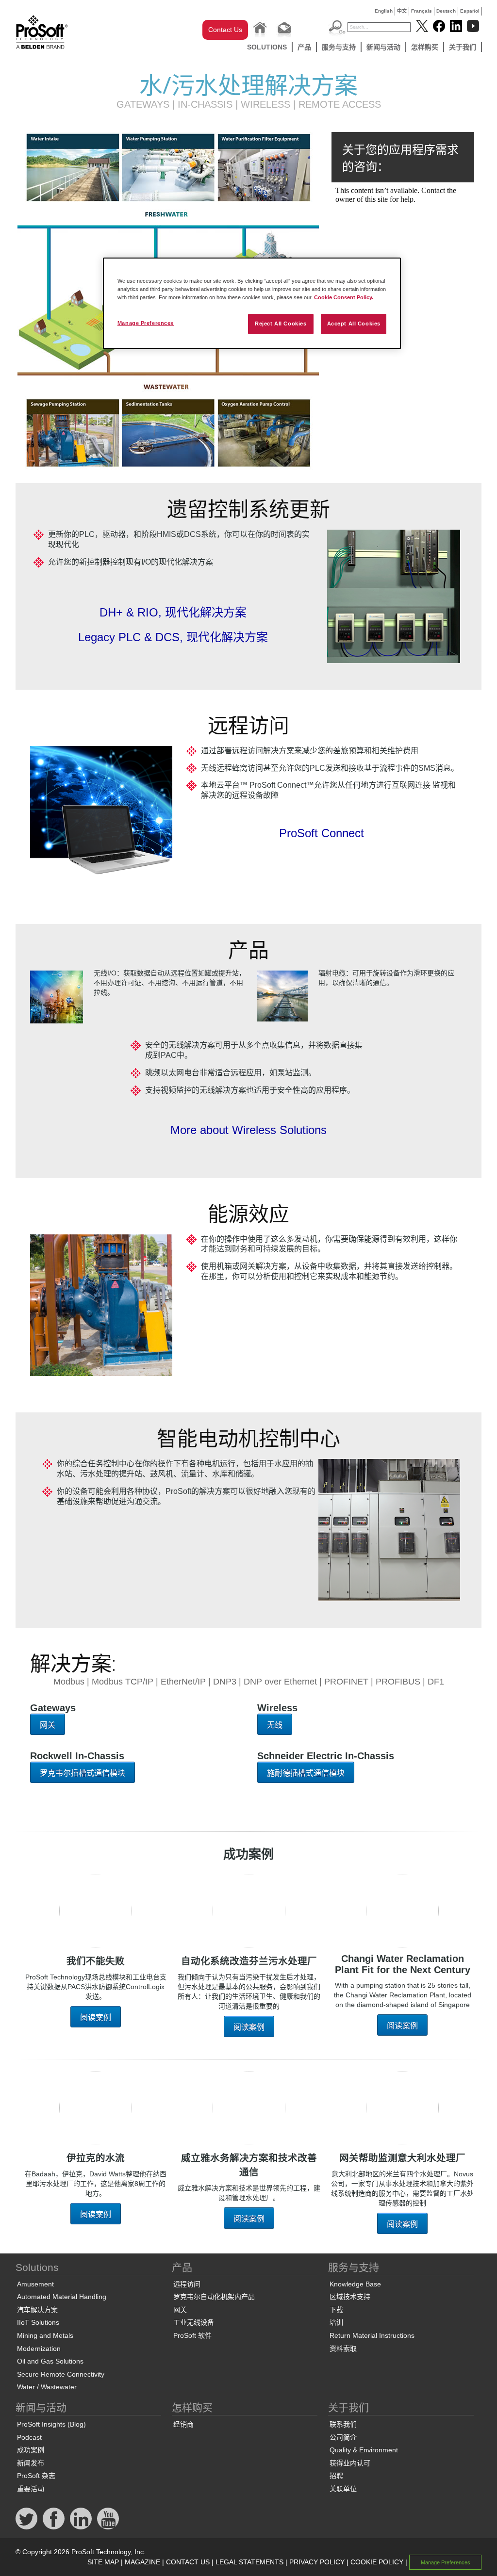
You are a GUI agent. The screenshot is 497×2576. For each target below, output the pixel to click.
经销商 (183, 2424)
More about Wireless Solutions (248, 1130)
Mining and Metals (45, 2335)
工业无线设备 (194, 2322)
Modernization (39, 2349)
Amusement (35, 2284)
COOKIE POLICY (377, 2562)
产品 (304, 47)
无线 (275, 1725)
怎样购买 (425, 47)
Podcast (29, 2437)
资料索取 (343, 2349)
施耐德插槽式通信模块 (306, 1773)
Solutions (267, 47)
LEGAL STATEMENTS (249, 2562)
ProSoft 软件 (192, 2335)
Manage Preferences (146, 323)
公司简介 (343, 2437)
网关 (48, 1725)
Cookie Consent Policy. (344, 297)
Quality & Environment (364, 2450)
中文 (402, 11)
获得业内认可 (350, 2463)
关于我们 (463, 47)
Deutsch (446, 11)
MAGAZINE (142, 2562)
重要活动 (31, 2489)
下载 (336, 2310)
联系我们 (343, 2424)
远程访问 (187, 2284)
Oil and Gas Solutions (50, 2361)
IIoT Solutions (38, 2322)
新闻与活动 (383, 47)
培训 (336, 2322)
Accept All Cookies (354, 324)
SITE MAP (103, 2562)
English (384, 11)
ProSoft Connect (322, 833)
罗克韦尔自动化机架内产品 (214, 2297)
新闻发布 (31, 2463)
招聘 (336, 2476)
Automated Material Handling (62, 2297)
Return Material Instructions (372, 2335)
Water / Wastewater (47, 2387)
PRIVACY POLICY (317, 2562)
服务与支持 (339, 47)
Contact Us (225, 30)
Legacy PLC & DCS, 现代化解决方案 (173, 637)
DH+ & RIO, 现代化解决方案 (173, 612)
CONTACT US (188, 2562)
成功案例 (31, 2450)
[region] (252, 303)
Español (470, 11)
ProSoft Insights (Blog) (51, 2424)
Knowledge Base (355, 2284)
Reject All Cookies (281, 324)
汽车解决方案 (37, 2310)
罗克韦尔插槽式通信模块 (83, 1773)
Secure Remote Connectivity (61, 2374)
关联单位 (343, 2489)
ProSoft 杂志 (36, 2476)
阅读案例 (96, 2017)
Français (422, 11)
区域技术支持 (350, 2297)
